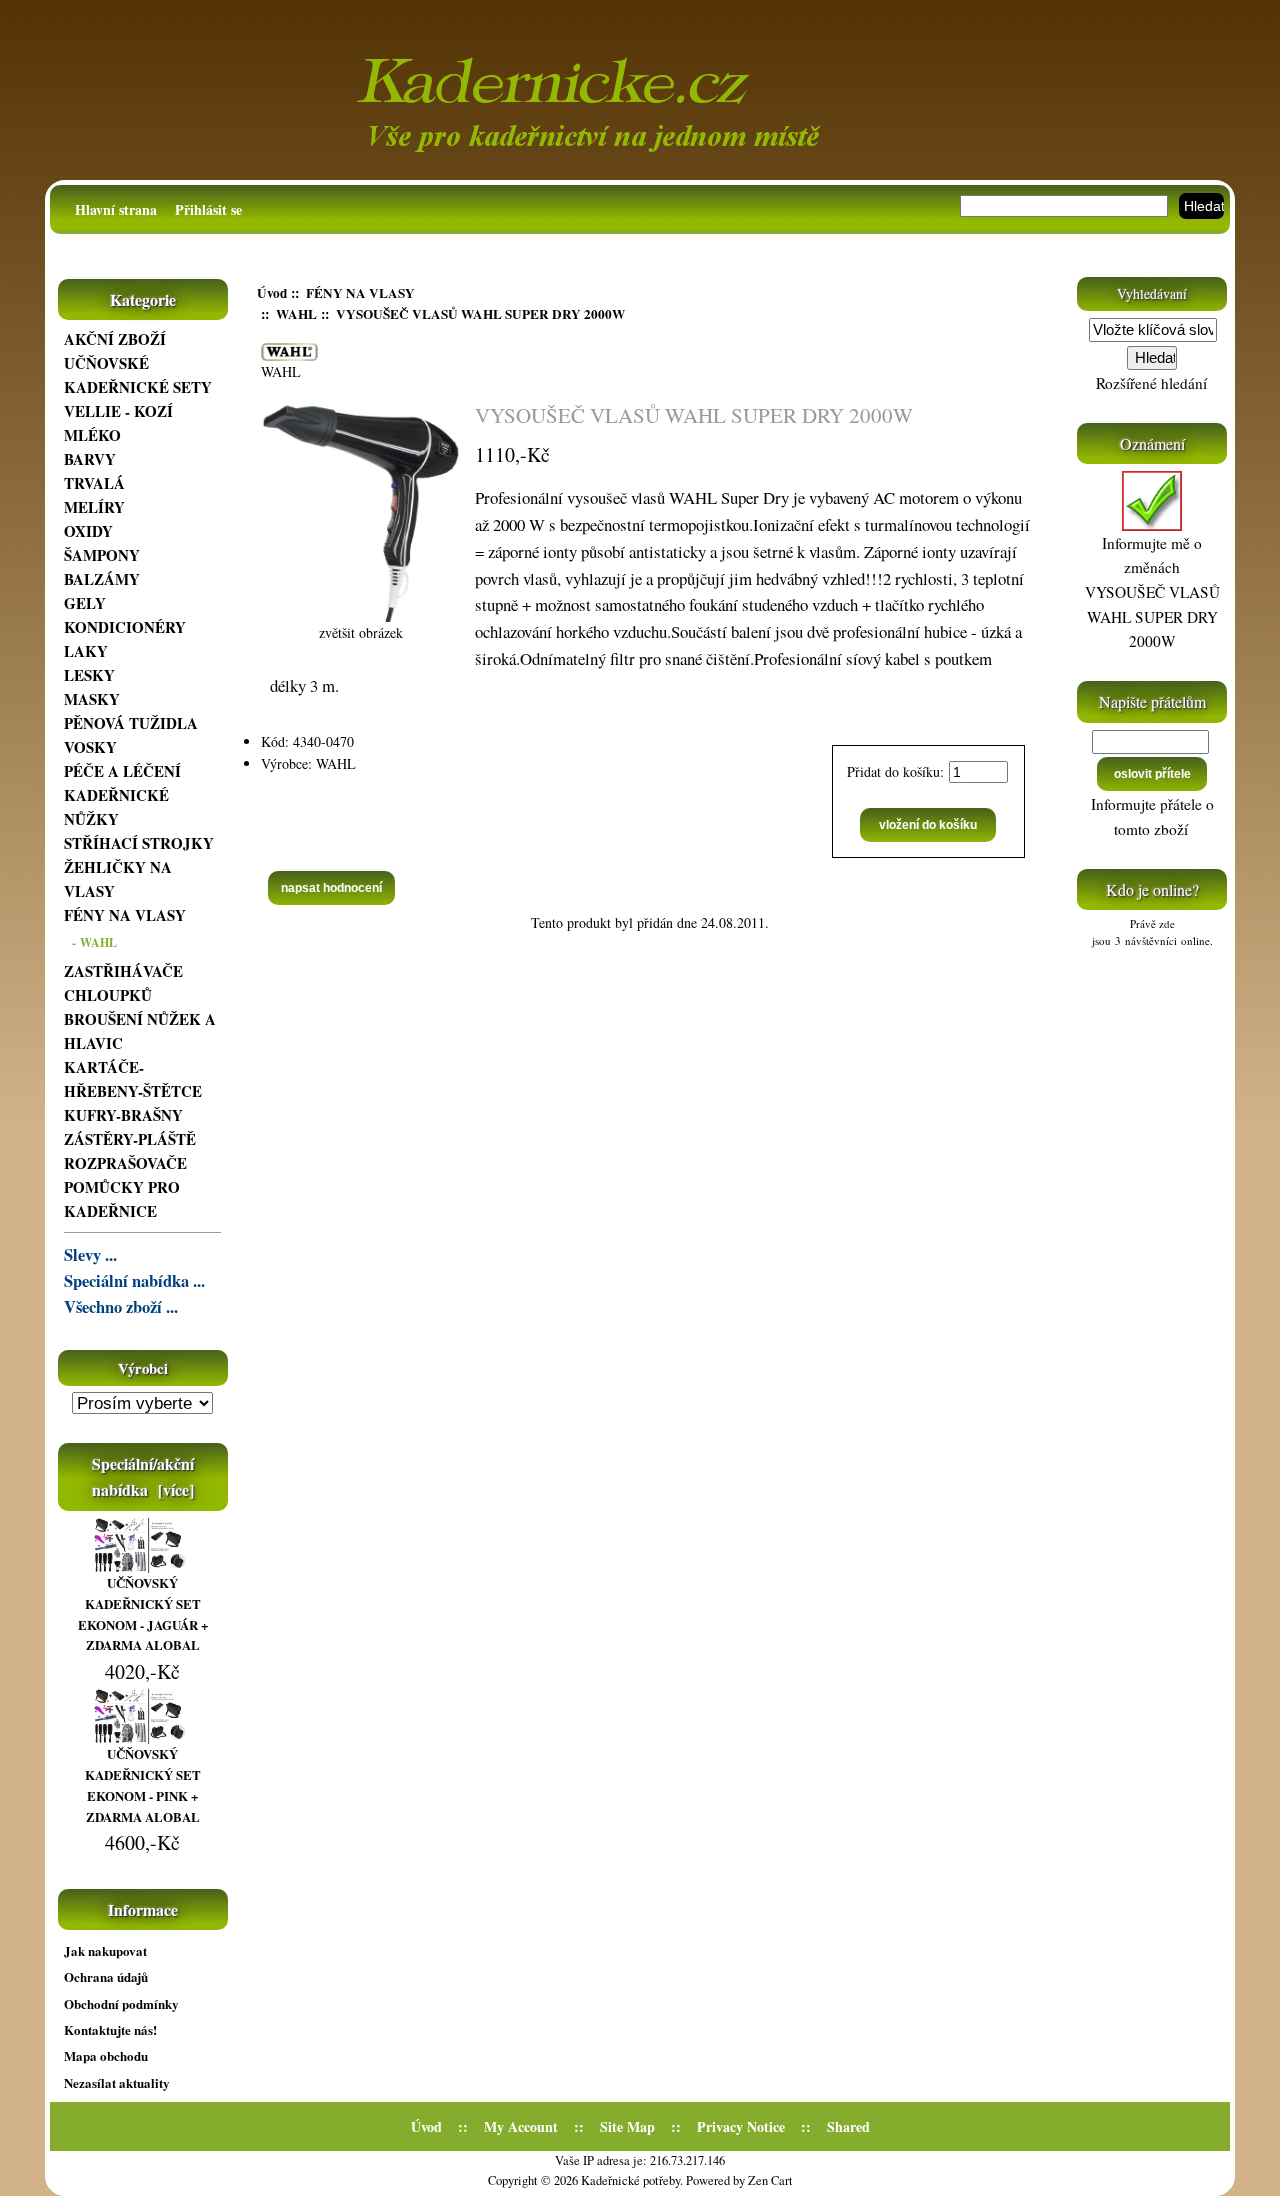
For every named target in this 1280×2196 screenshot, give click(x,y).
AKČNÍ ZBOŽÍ (115, 339)
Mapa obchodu (106, 2055)
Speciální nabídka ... (134, 1281)
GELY (85, 603)
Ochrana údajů (106, 1976)
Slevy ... (90, 1255)
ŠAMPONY (102, 555)
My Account (521, 2126)
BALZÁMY (102, 579)
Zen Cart (770, 2180)
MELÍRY (94, 507)
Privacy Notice (741, 2126)
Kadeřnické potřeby (630, 2180)
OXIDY (88, 531)
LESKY (89, 675)
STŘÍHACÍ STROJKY (139, 843)
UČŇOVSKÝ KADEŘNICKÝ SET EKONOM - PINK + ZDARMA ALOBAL (143, 1784)
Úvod (272, 293)
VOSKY (90, 747)
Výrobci (143, 1368)
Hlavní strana (116, 209)
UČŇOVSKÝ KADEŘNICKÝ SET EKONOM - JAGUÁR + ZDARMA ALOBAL (143, 1613)
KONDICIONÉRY (125, 627)
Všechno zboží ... (121, 1307)
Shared (848, 2126)
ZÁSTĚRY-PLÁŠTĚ (130, 1139)
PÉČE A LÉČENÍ (122, 771)
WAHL (296, 314)
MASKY (92, 699)
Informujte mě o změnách (1152, 592)
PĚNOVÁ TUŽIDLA (131, 723)
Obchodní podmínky (121, 2003)
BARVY (90, 459)
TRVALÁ (94, 483)
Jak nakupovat (105, 1950)
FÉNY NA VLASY (360, 293)
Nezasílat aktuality (117, 2082)
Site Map (627, 2126)
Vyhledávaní (1152, 293)
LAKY (86, 651)
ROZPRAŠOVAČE (125, 1163)
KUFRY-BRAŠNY (123, 1115)
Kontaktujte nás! (110, 2029)
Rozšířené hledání (1151, 383)
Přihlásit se (208, 209)
